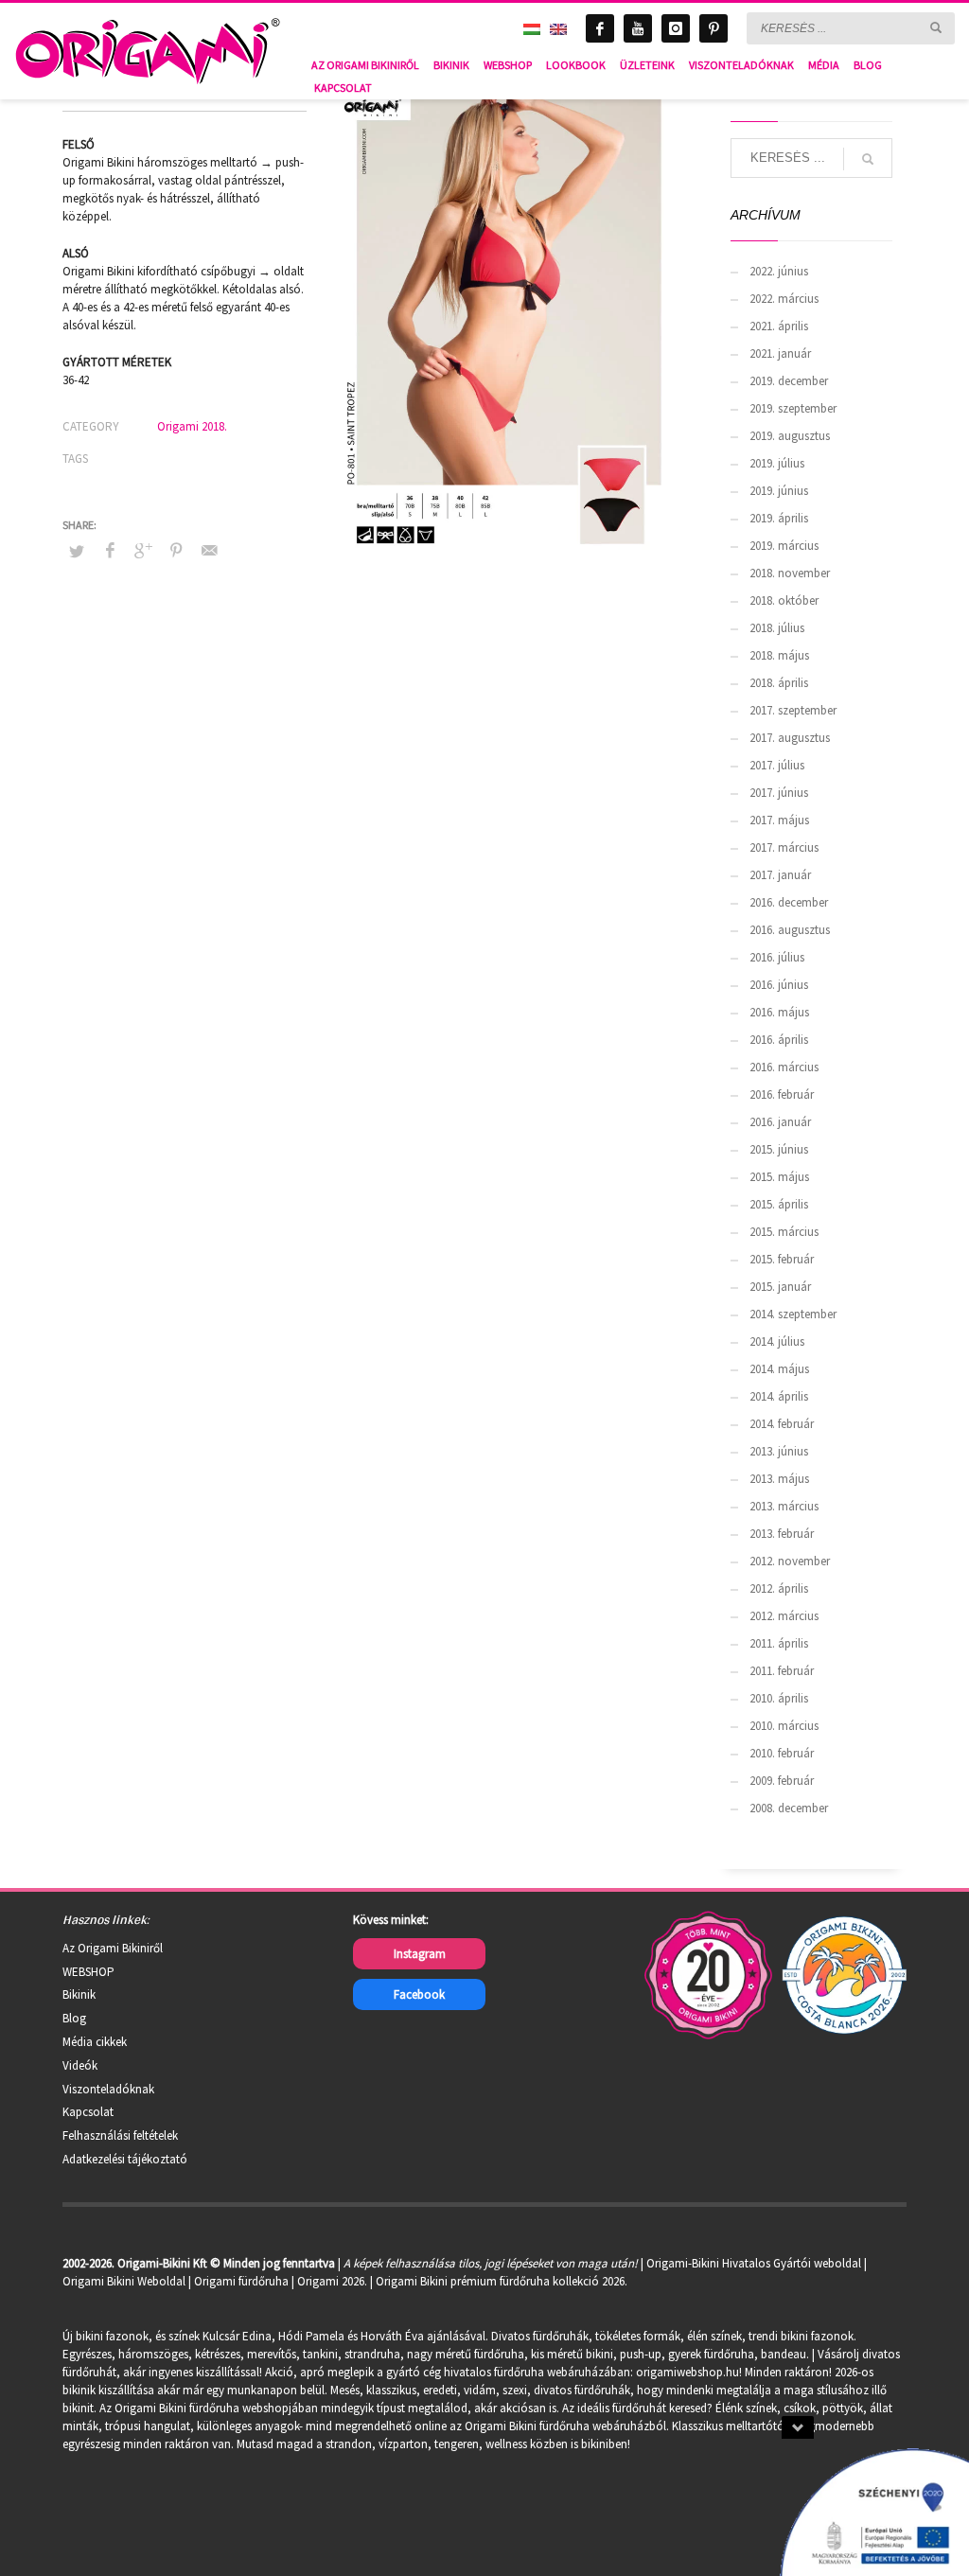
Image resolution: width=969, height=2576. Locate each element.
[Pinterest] (714, 28)
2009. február (782, 1781)
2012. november (790, 1561)
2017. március (784, 847)
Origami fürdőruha (241, 2281)
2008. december (789, 1808)
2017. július (777, 765)
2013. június (779, 1451)
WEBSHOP (88, 1972)
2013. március (784, 1506)
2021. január (780, 353)
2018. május (779, 655)
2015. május (779, 1177)
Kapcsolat (88, 2112)
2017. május (779, 820)
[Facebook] (600, 28)
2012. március (784, 1616)
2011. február (782, 1671)
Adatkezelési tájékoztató (125, 2159)
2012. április (779, 1588)
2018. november (790, 573)
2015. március (784, 1232)
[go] (936, 27)
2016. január (780, 1122)
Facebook (419, 1994)
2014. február (782, 1424)
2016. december (789, 902)
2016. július (777, 957)
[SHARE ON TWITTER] (77, 552)
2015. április (779, 1204)
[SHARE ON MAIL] (209, 550)
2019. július (777, 463)
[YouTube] (638, 28)
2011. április (779, 1643)
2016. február (782, 1094)
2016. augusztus (790, 930)
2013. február (782, 1534)
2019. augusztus (790, 436)
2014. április (779, 1396)
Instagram (420, 1954)
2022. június (779, 271)
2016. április (779, 1040)
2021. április (779, 326)
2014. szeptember (793, 1314)
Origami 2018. (192, 426)
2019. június (779, 491)
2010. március (784, 1726)
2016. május (779, 1012)
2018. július (777, 628)
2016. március (784, 1067)
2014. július (777, 1341)
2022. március (784, 299)
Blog (74, 2018)
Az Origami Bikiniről (113, 1948)
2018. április (779, 683)
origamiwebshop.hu (687, 2372)
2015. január (780, 1287)
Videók (80, 2065)
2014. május (779, 1369)
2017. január (780, 875)
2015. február (782, 1259)
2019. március (784, 546)
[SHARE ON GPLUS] (143, 550)
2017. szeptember (793, 710)
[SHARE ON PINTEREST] (176, 550)
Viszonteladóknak (108, 2089)
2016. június (779, 985)
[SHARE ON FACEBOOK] (110, 550)
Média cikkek (95, 2042)
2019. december (789, 381)
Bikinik (79, 1994)
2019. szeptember (793, 408)
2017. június (779, 793)
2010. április (779, 1698)
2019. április (779, 518)
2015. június (779, 1149)
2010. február (782, 1753)
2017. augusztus (790, 738)
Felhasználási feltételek (120, 2135)
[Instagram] (676, 28)
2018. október (784, 600)
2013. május (779, 1479)
